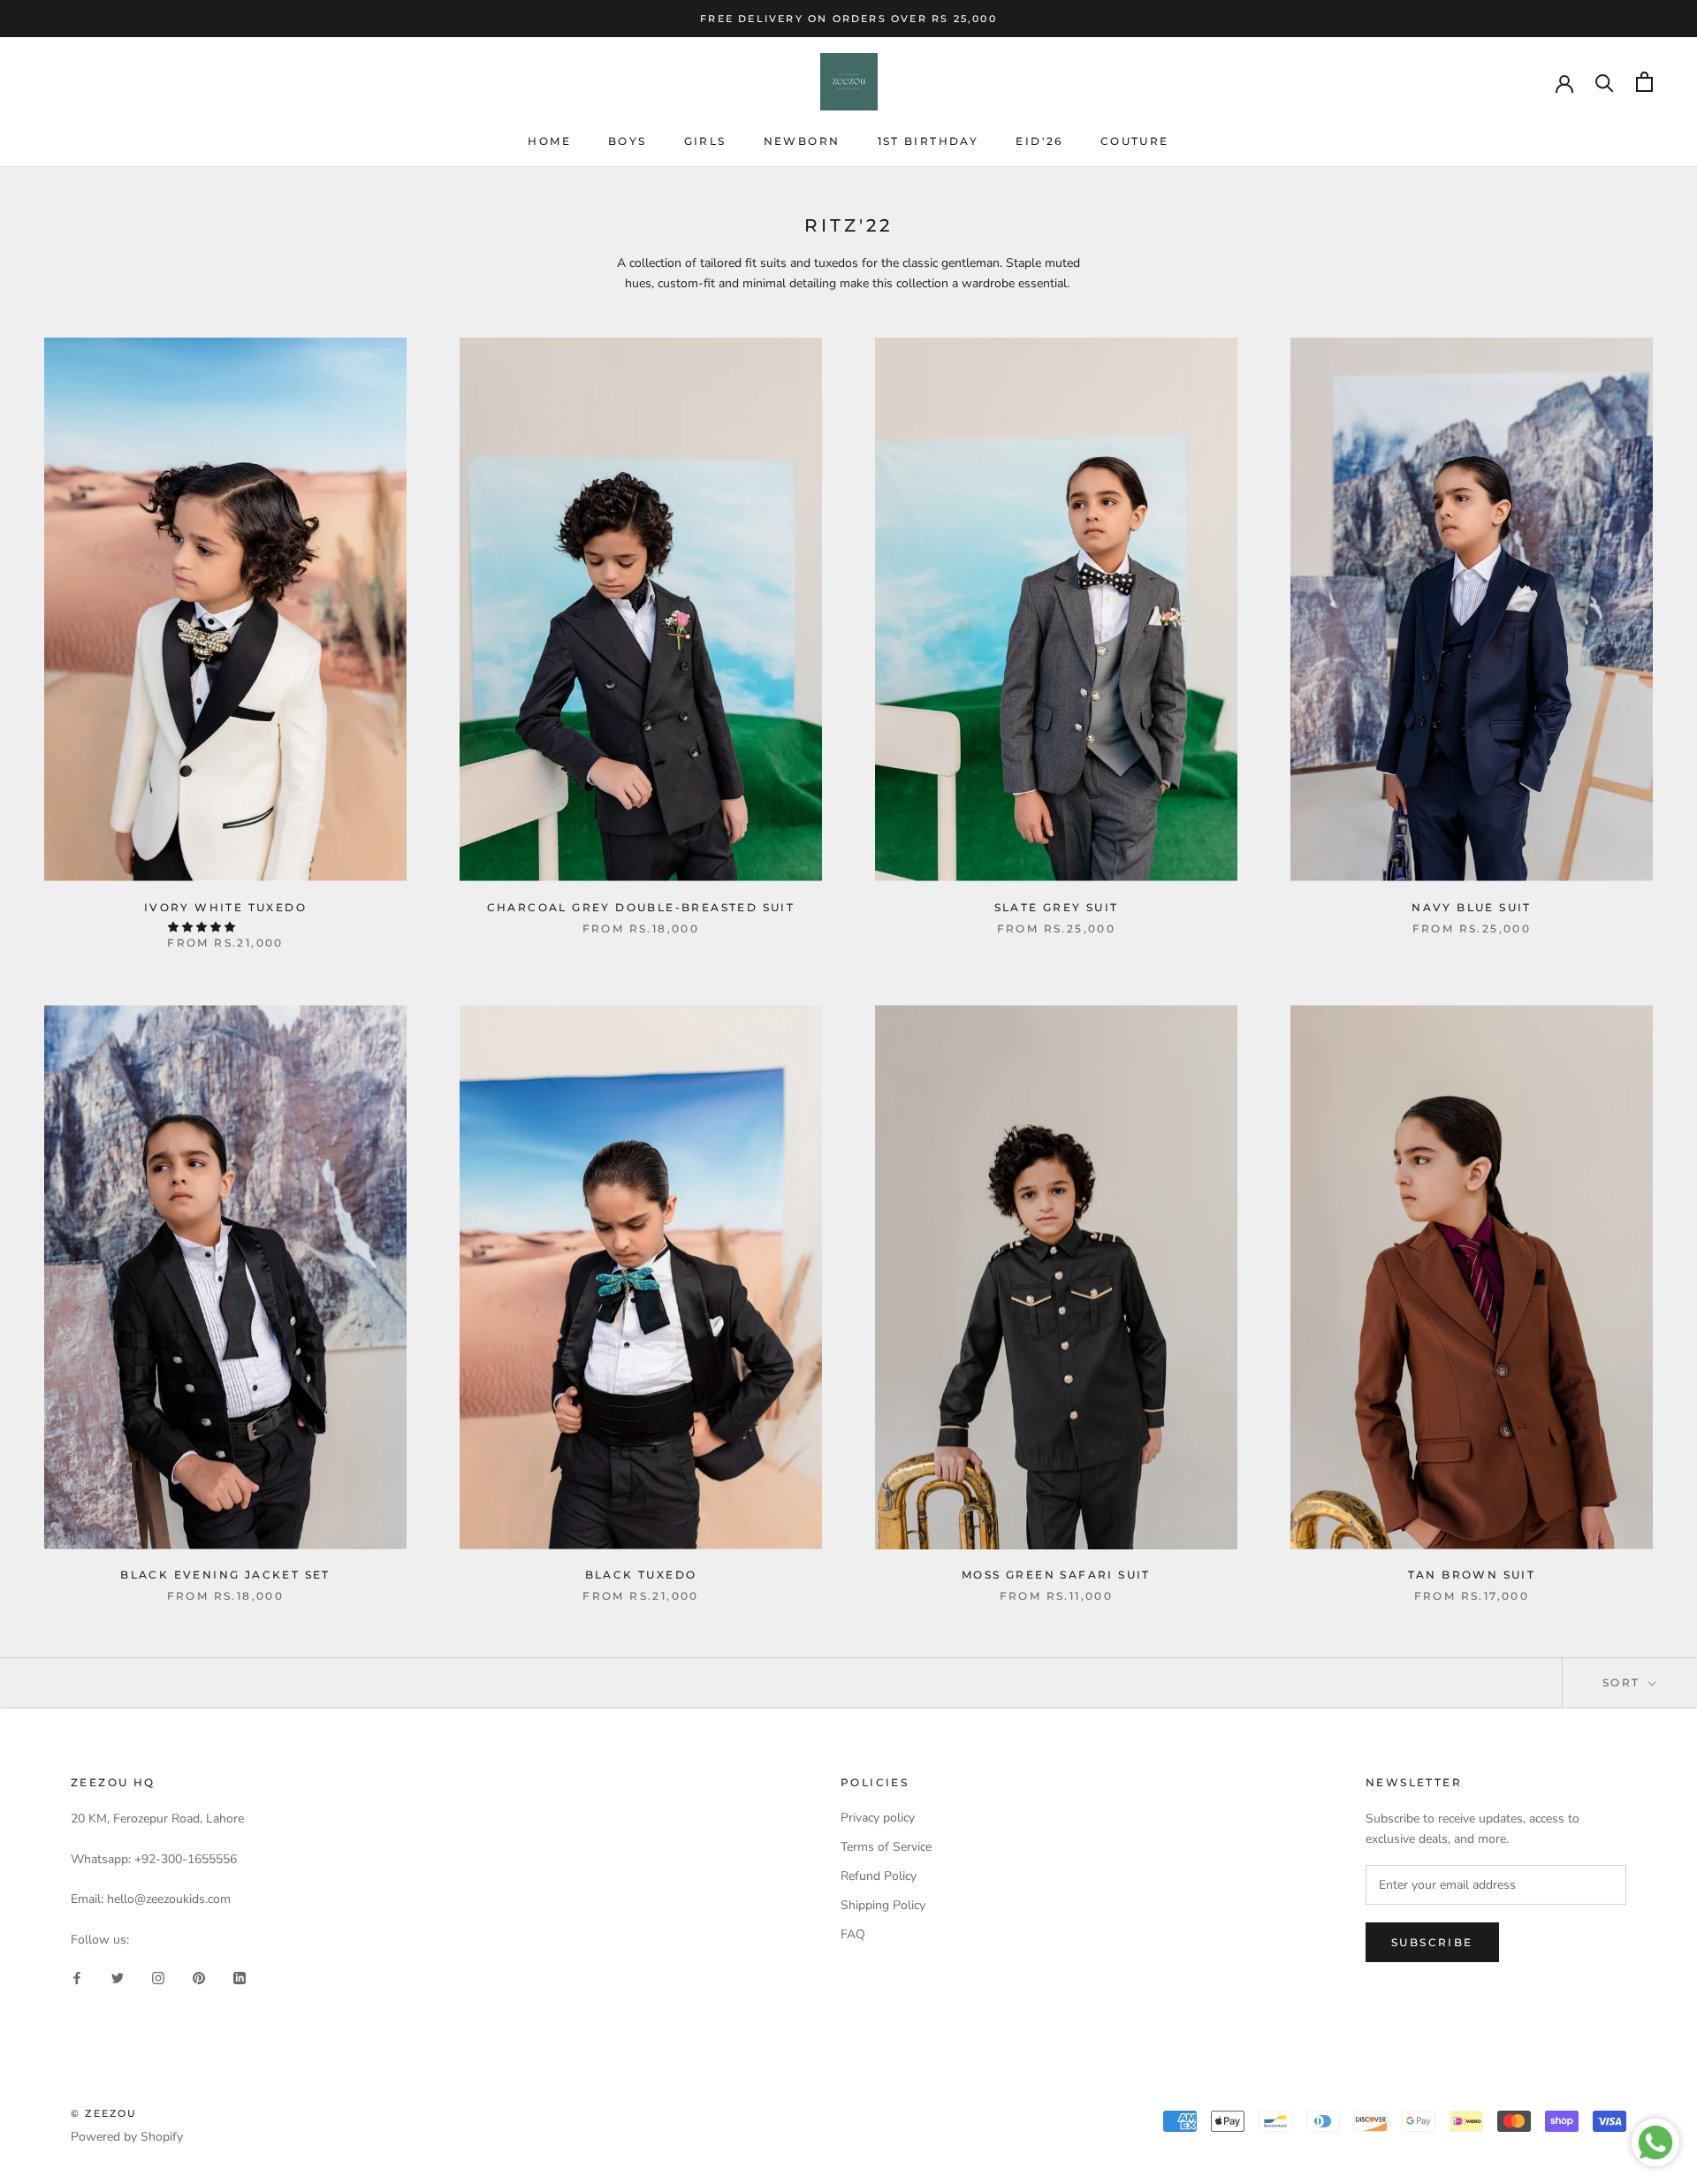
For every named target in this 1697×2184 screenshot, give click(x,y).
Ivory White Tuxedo (225, 907)
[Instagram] (158, 1978)
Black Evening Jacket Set (225, 1575)
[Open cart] (1644, 82)
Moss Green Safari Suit (1056, 1575)
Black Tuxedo (641, 1575)
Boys (628, 141)
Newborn (802, 141)
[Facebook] (77, 1978)
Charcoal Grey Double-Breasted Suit (641, 907)
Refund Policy (879, 1876)
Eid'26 (1039, 141)
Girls (705, 141)
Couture (1135, 141)
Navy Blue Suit (1472, 907)
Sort (1624, 1682)
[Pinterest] (199, 1978)
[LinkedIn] (240, 1978)
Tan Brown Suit (1472, 1575)
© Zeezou (104, 2113)
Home (549, 141)
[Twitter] (118, 1978)
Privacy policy (878, 1818)
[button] (203, 927)
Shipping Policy (883, 1905)
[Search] (1605, 82)
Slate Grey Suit (1057, 907)
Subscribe (1432, 1942)
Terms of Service (886, 1847)
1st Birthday (928, 141)
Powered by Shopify (127, 2137)
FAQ (853, 1934)
